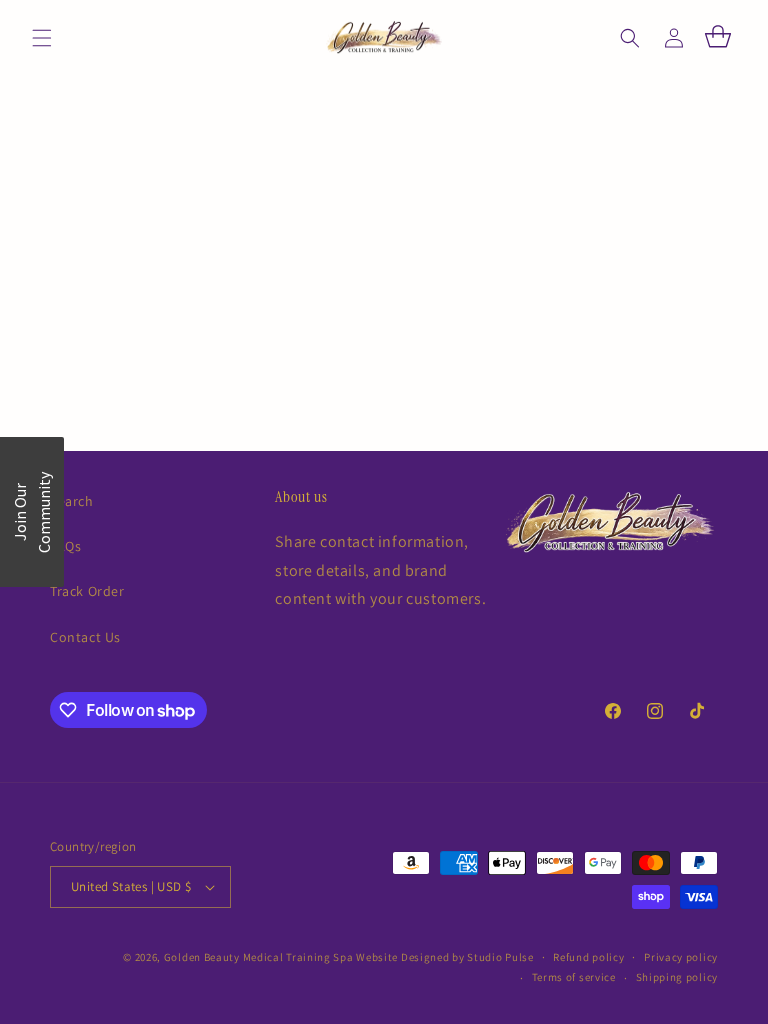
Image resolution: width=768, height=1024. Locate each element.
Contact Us (85, 637)
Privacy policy (681, 957)
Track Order (87, 591)
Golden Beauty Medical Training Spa (260, 957)
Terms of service (574, 977)
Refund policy (588, 957)
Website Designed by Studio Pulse (444, 957)
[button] (42, 38)
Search (72, 501)
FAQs (65, 546)
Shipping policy (677, 977)
